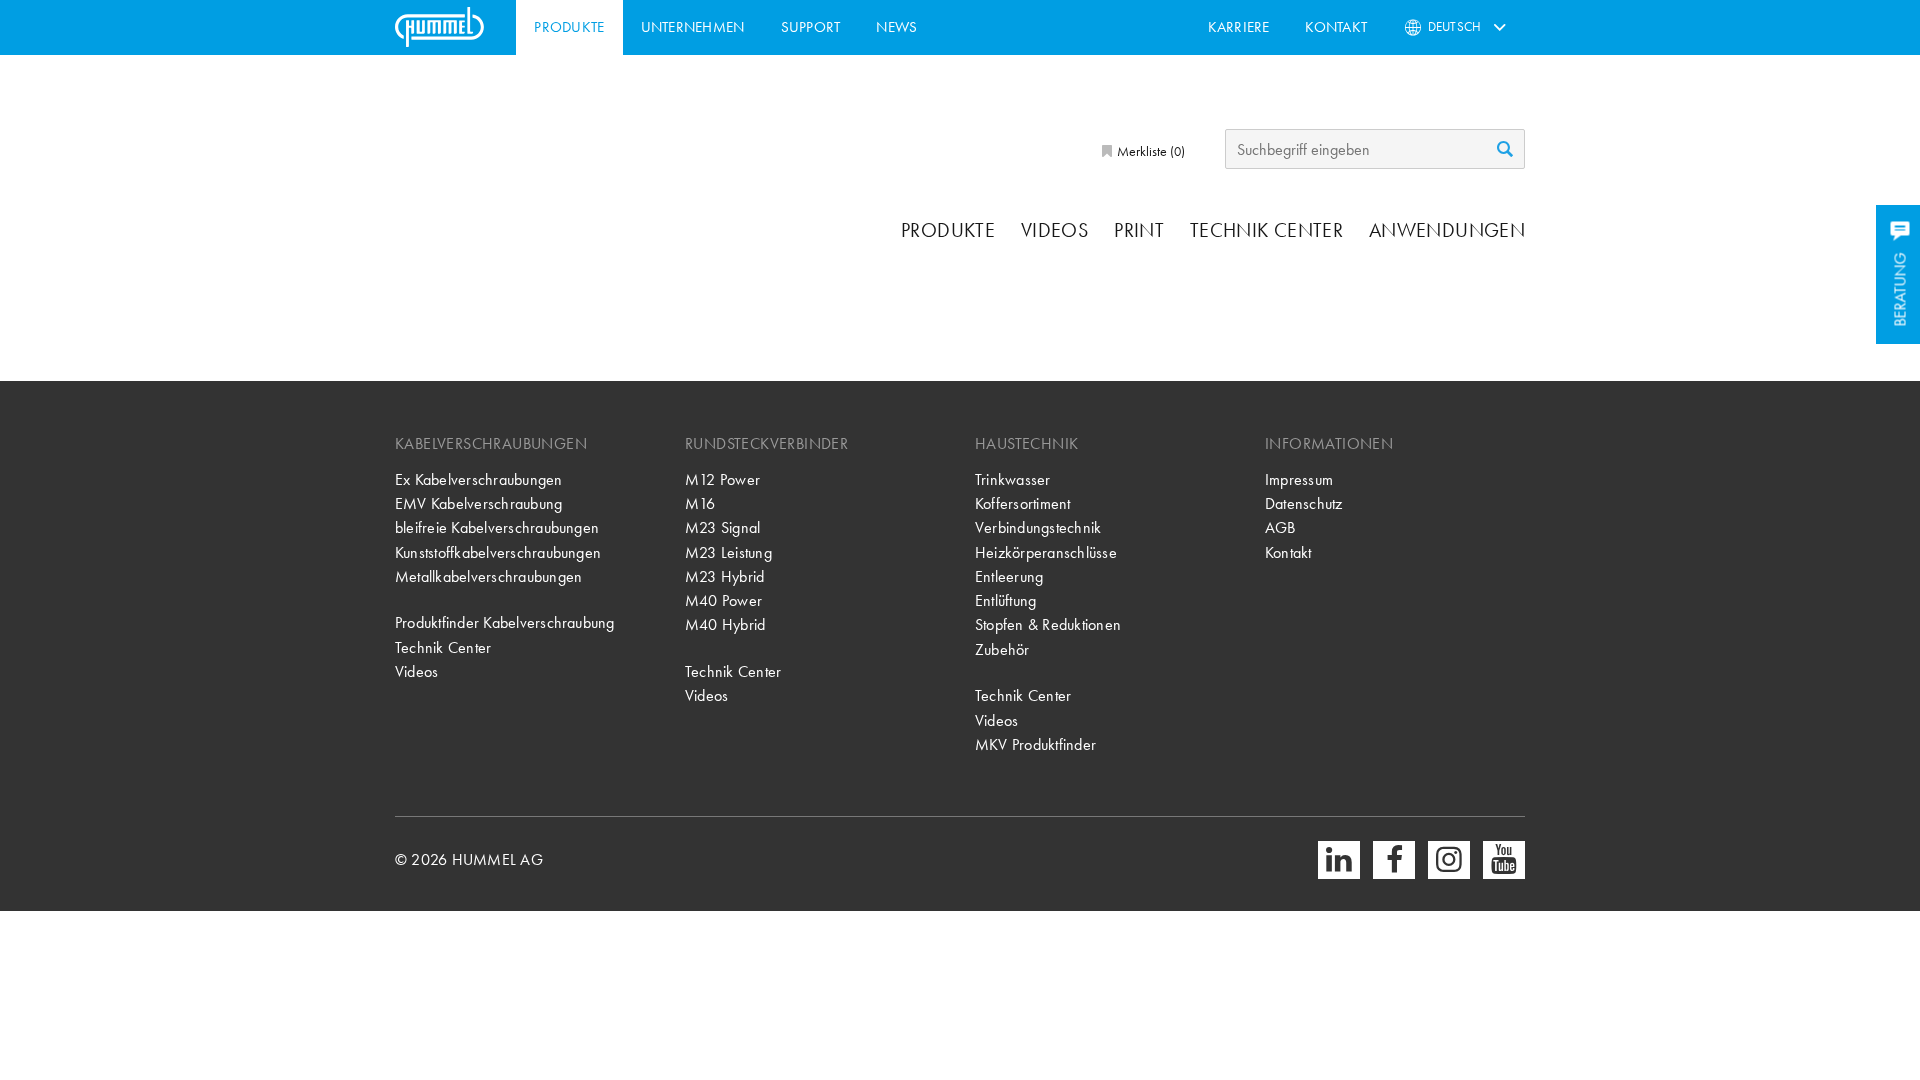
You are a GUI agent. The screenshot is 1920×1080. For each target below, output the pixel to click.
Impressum (1299, 479)
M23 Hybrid (724, 576)
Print (1139, 230)
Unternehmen (693, 27)
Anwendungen (1447, 230)
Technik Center (1266, 230)
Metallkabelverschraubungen (488, 576)
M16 (700, 503)
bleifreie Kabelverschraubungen (497, 527)
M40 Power (723, 600)
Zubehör (1002, 649)
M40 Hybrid (725, 624)
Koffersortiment (1023, 503)
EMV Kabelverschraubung (478, 503)
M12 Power (722, 479)
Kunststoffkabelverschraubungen (498, 552)
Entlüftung (1005, 600)
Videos (1054, 230)
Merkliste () (1149, 151)
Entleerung (1009, 576)
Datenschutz (1304, 503)
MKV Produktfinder (1035, 744)
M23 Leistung (728, 552)
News (896, 27)
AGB (1280, 527)
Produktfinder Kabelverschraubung (505, 622)
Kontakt (1336, 27)
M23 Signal (722, 527)
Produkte (569, 27)
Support (811, 27)
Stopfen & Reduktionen (1048, 624)
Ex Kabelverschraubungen (479, 479)
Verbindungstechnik (1038, 527)
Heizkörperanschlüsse (1046, 552)
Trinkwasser (1013, 479)
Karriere (1239, 27)
